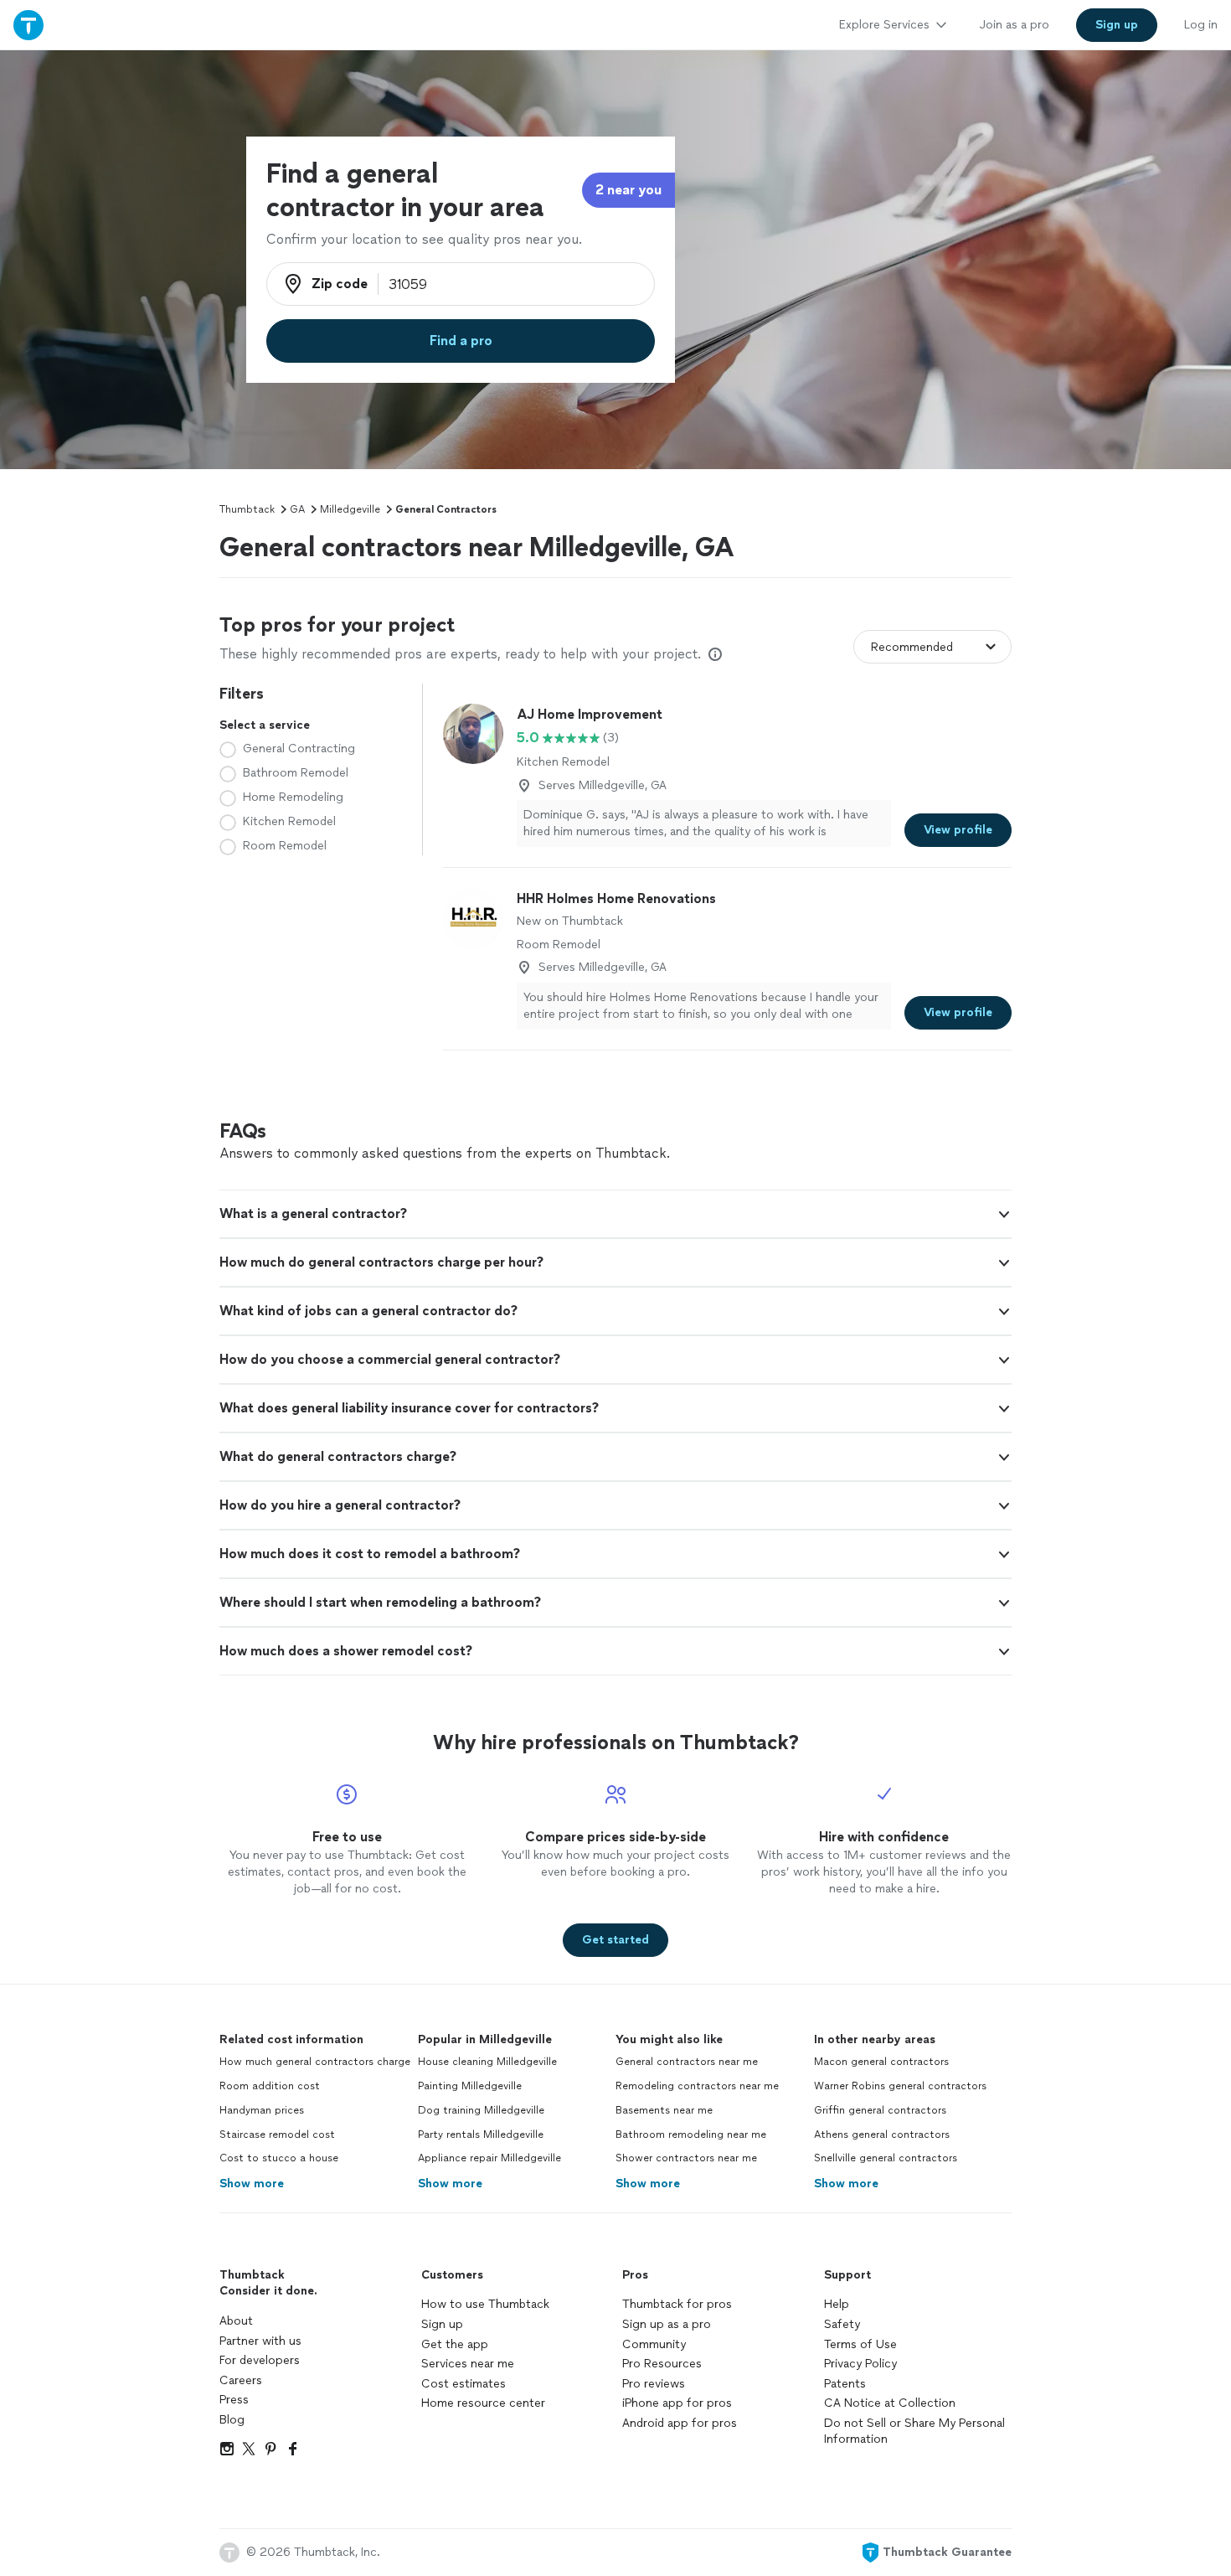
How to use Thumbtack (485, 2304)
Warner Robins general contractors (900, 2086)
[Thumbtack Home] (28, 25)
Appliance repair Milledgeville (489, 2158)
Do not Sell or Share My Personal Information (914, 2431)
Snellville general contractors (886, 2158)
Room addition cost (270, 2086)
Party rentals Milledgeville (481, 2135)
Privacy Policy (860, 2364)
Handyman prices (262, 2110)
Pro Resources (662, 2364)
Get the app (455, 2344)
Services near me (468, 2364)
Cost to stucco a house (279, 2158)
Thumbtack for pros (677, 2304)
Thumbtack (247, 509)
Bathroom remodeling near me (691, 2135)
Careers (241, 2380)
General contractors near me (687, 2062)
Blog (232, 2420)
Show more (252, 2184)
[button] (615, 1214)
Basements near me (664, 2110)
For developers (260, 2360)
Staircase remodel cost (277, 2135)
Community (654, 2344)
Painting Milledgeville (470, 2086)
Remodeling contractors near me (697, 2086)
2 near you (628, 190)
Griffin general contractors (880, 2110)
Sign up (442, 2324)
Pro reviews (654, 2384)
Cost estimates (464, 2384)
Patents (845, 2384)
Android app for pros (680, 2423)
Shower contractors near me (686, 2158)
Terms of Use (860, 2344)
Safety (842, 2324)
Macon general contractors (881, 2062)
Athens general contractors (882, 2135)
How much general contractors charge (315, 2062)
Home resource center (483, 2403)
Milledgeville (350, 509)
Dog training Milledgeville (481, 2110)
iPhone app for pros (677, 2403)
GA (297, 509)
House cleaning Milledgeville (487, 2062)
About (236, 2321)
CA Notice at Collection (890, 2403)
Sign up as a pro (667, 2324)
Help (837, 2304)
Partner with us (260, 2341)
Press (234, 2400)
